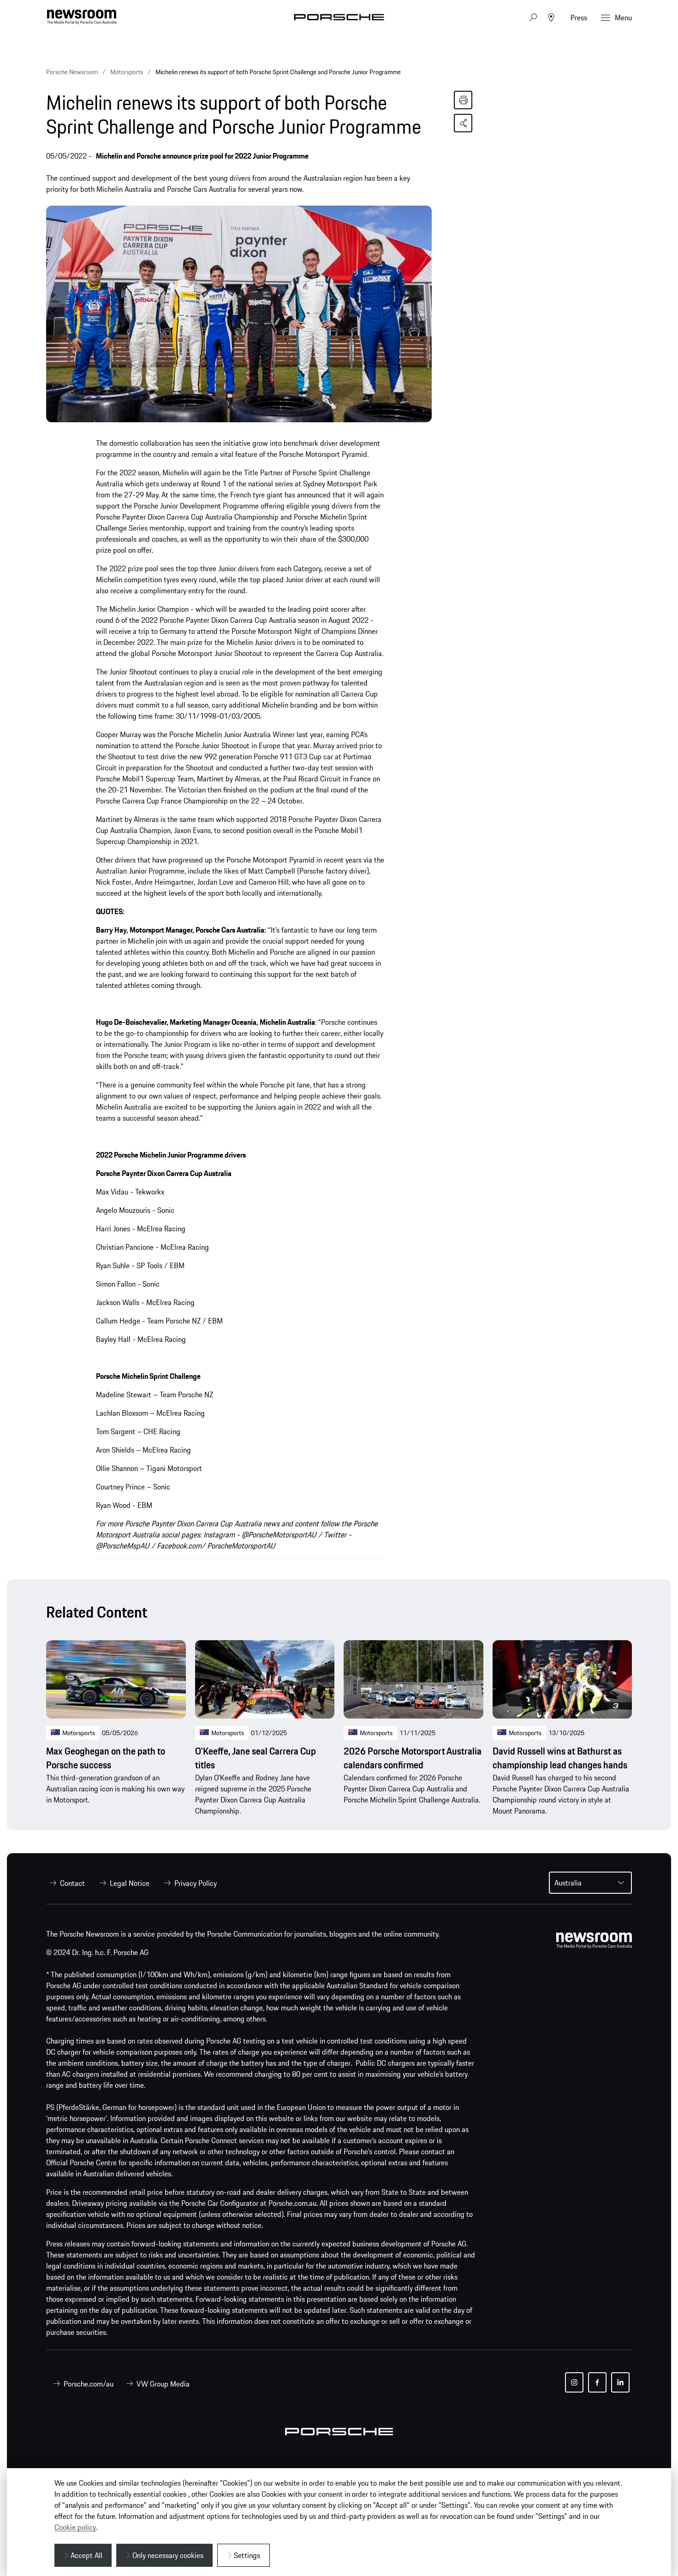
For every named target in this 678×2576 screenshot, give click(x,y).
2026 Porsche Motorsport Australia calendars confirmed (413, 1758)
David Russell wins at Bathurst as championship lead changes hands (560, 1758)
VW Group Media (163, 2384)
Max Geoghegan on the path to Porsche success (106, 1758)
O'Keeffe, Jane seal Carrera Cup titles (256, 1758)
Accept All (86, 2555)
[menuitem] (65, 1883)
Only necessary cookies (168, 2555)
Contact (72, 1883)
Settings (247, 2555)
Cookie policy (75, 2527)
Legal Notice (130, 1883)
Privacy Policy (196, 1883)
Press (579, 18)
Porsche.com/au (89, 2384)
